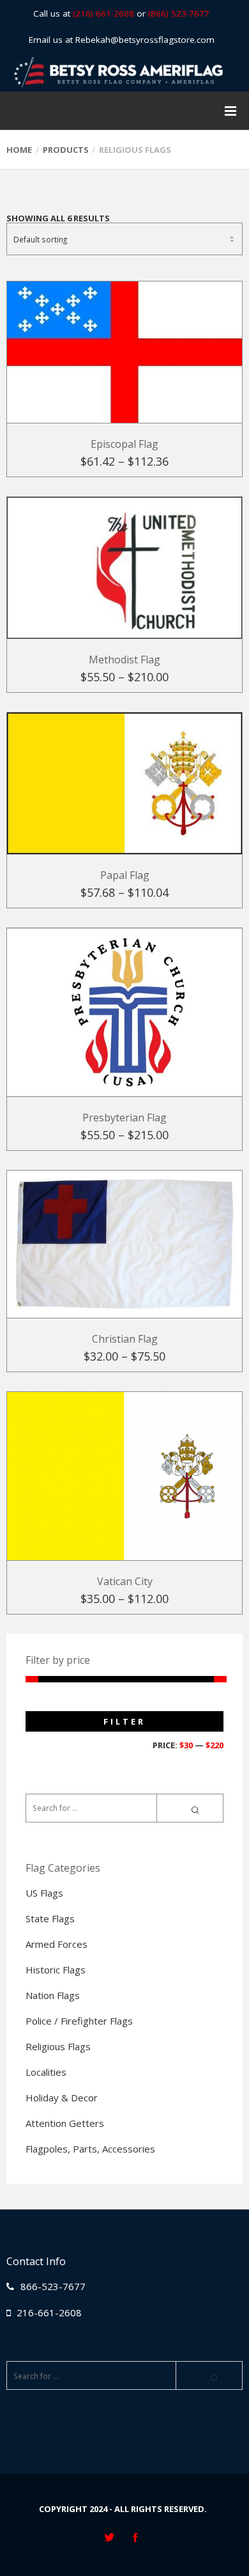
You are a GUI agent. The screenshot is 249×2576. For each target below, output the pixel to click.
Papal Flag (125, 875)
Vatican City (125, 1581)
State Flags (50, 1918)
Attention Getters (65, 2123)
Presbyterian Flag (124, 1118)
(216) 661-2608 (103, 13)
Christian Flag (125, 1339)
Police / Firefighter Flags (79, 2021)
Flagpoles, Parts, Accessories (90, 2149)
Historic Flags (56, 1970)
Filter (124, 1721)
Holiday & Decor (62, 2098)
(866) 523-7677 (179, 13)
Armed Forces (57, 1944)
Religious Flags (58, 2046)
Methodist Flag (124, 660)
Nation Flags (53, 1995)
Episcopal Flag (124, 444)
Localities (46, 2072)
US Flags (44, 1893)
